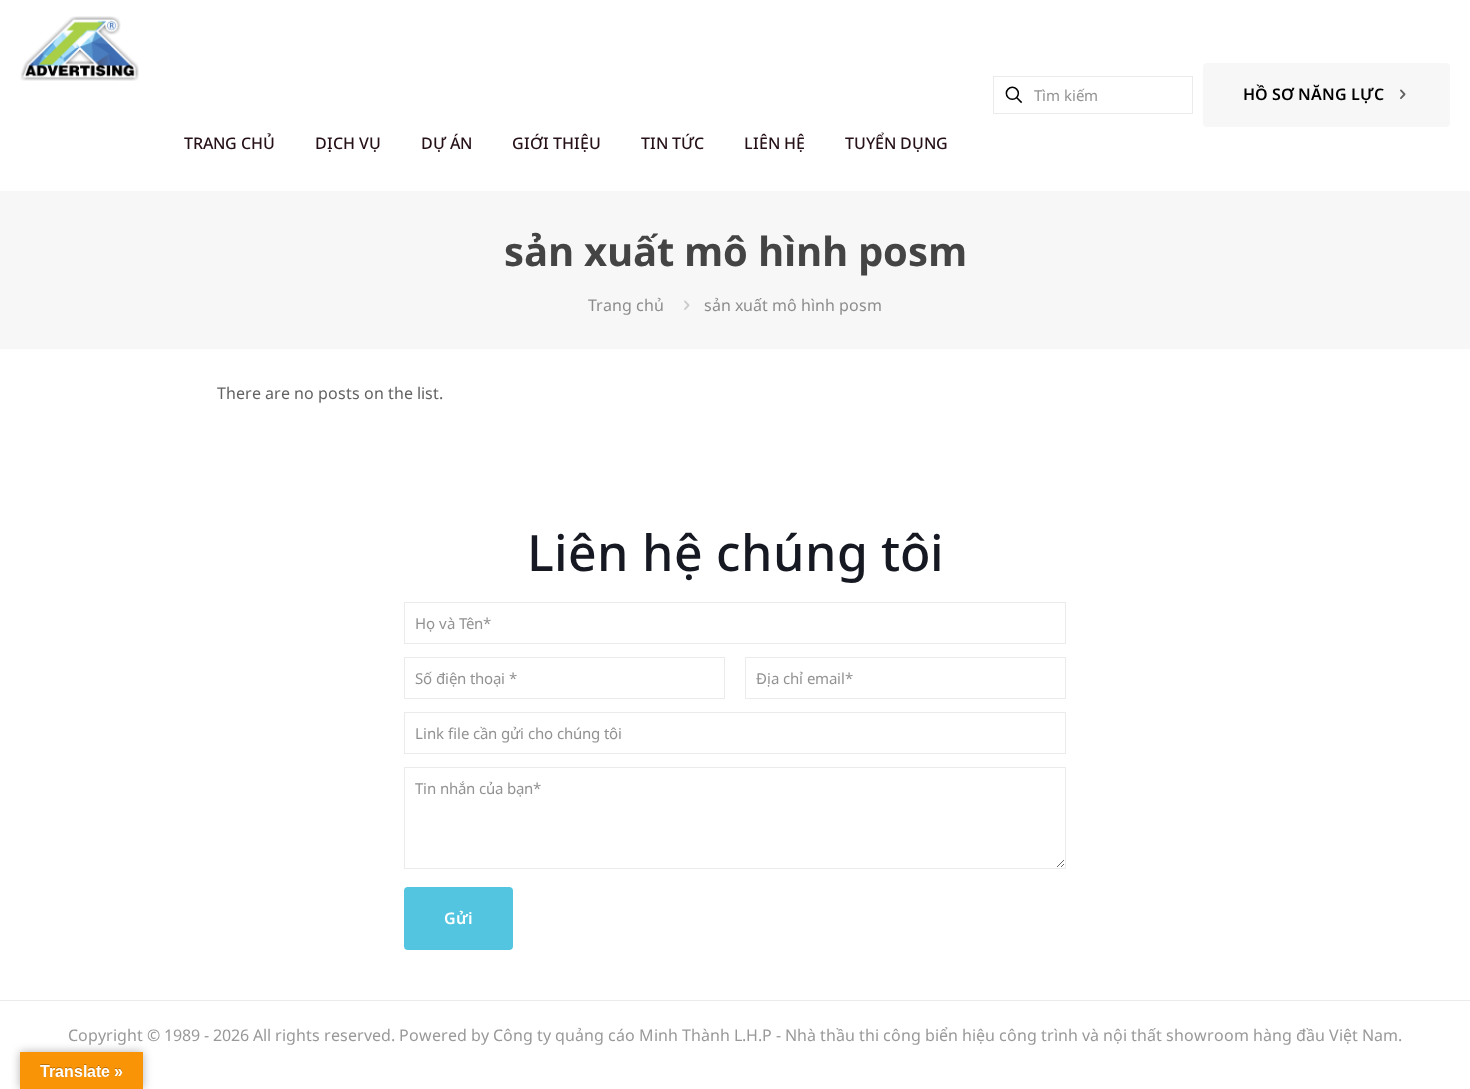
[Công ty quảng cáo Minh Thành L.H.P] (79, 47)
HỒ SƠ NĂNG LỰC (1313, 94)
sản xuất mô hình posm (793, 305)
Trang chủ (626, 305)
